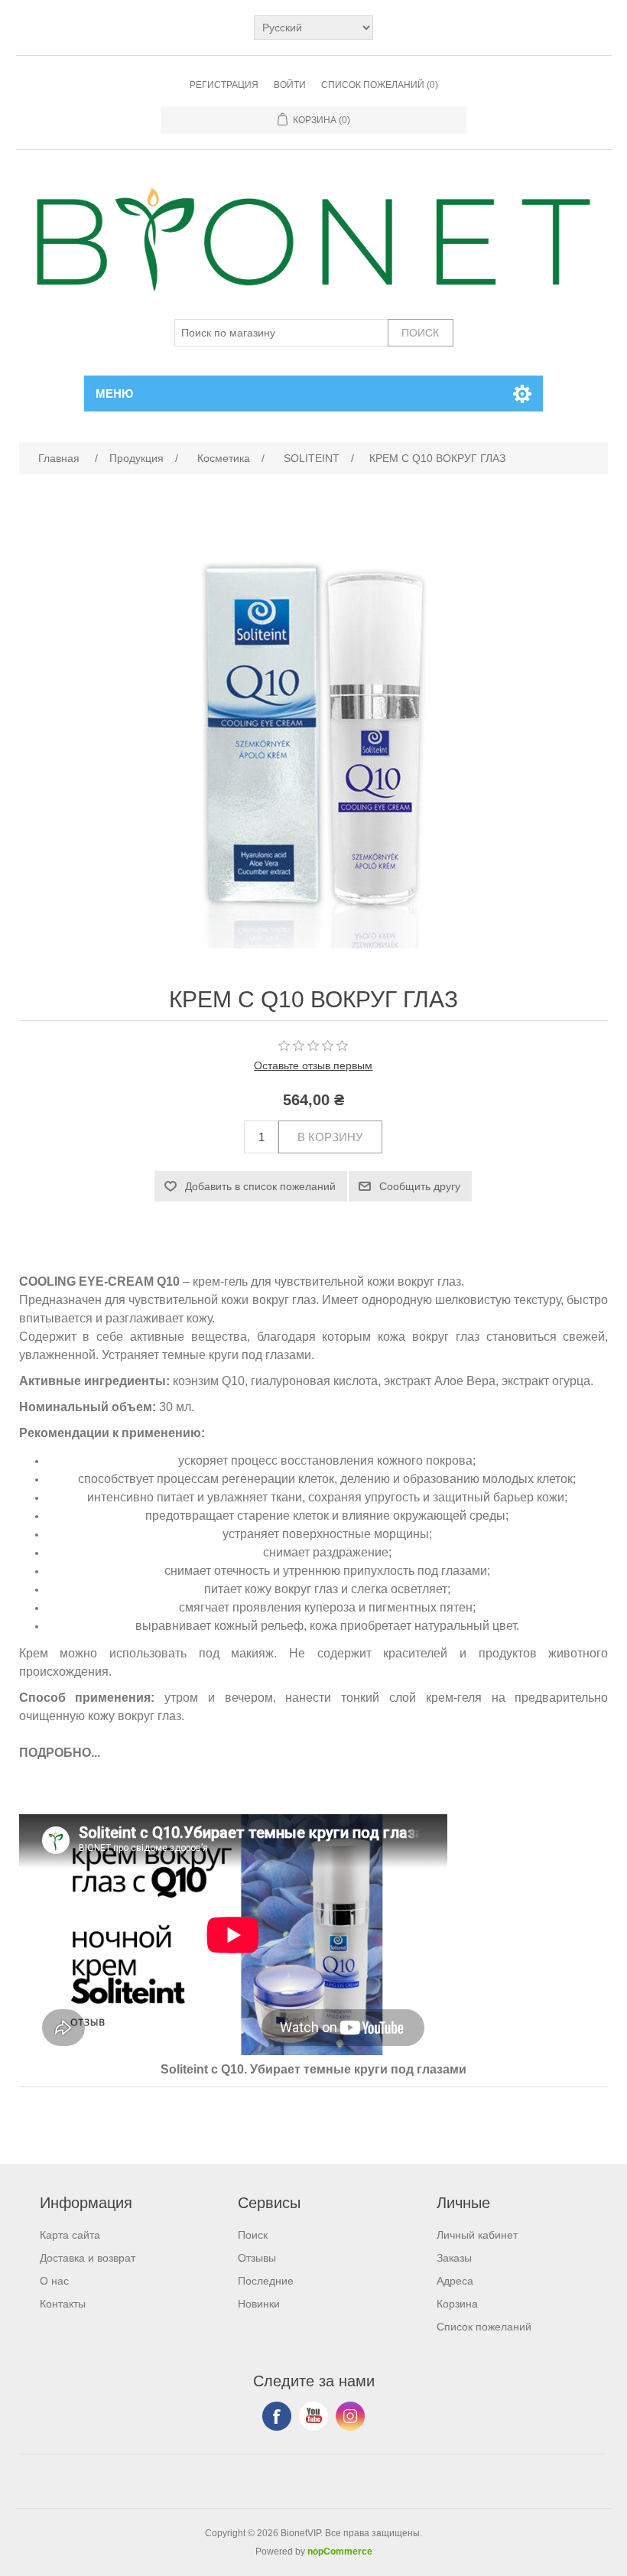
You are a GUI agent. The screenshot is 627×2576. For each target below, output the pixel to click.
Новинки (259, 2304)
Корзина (457, 2304)
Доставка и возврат (88, 2258)
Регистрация (224, 85)
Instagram (350, 2416)
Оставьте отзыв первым (313, 1065)
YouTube (313, 2416)
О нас (54, 2281)
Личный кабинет (477, 2235)
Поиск (253, 2235)
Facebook (277, 2416)
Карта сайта (70, 2235)
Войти (290, 85)
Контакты (63, 2304)
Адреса (455, 2281)
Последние (266, 2281)
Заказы (454, 2258)
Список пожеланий (484, 2327)
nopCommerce (340, 2552)
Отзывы (257, 2258)
